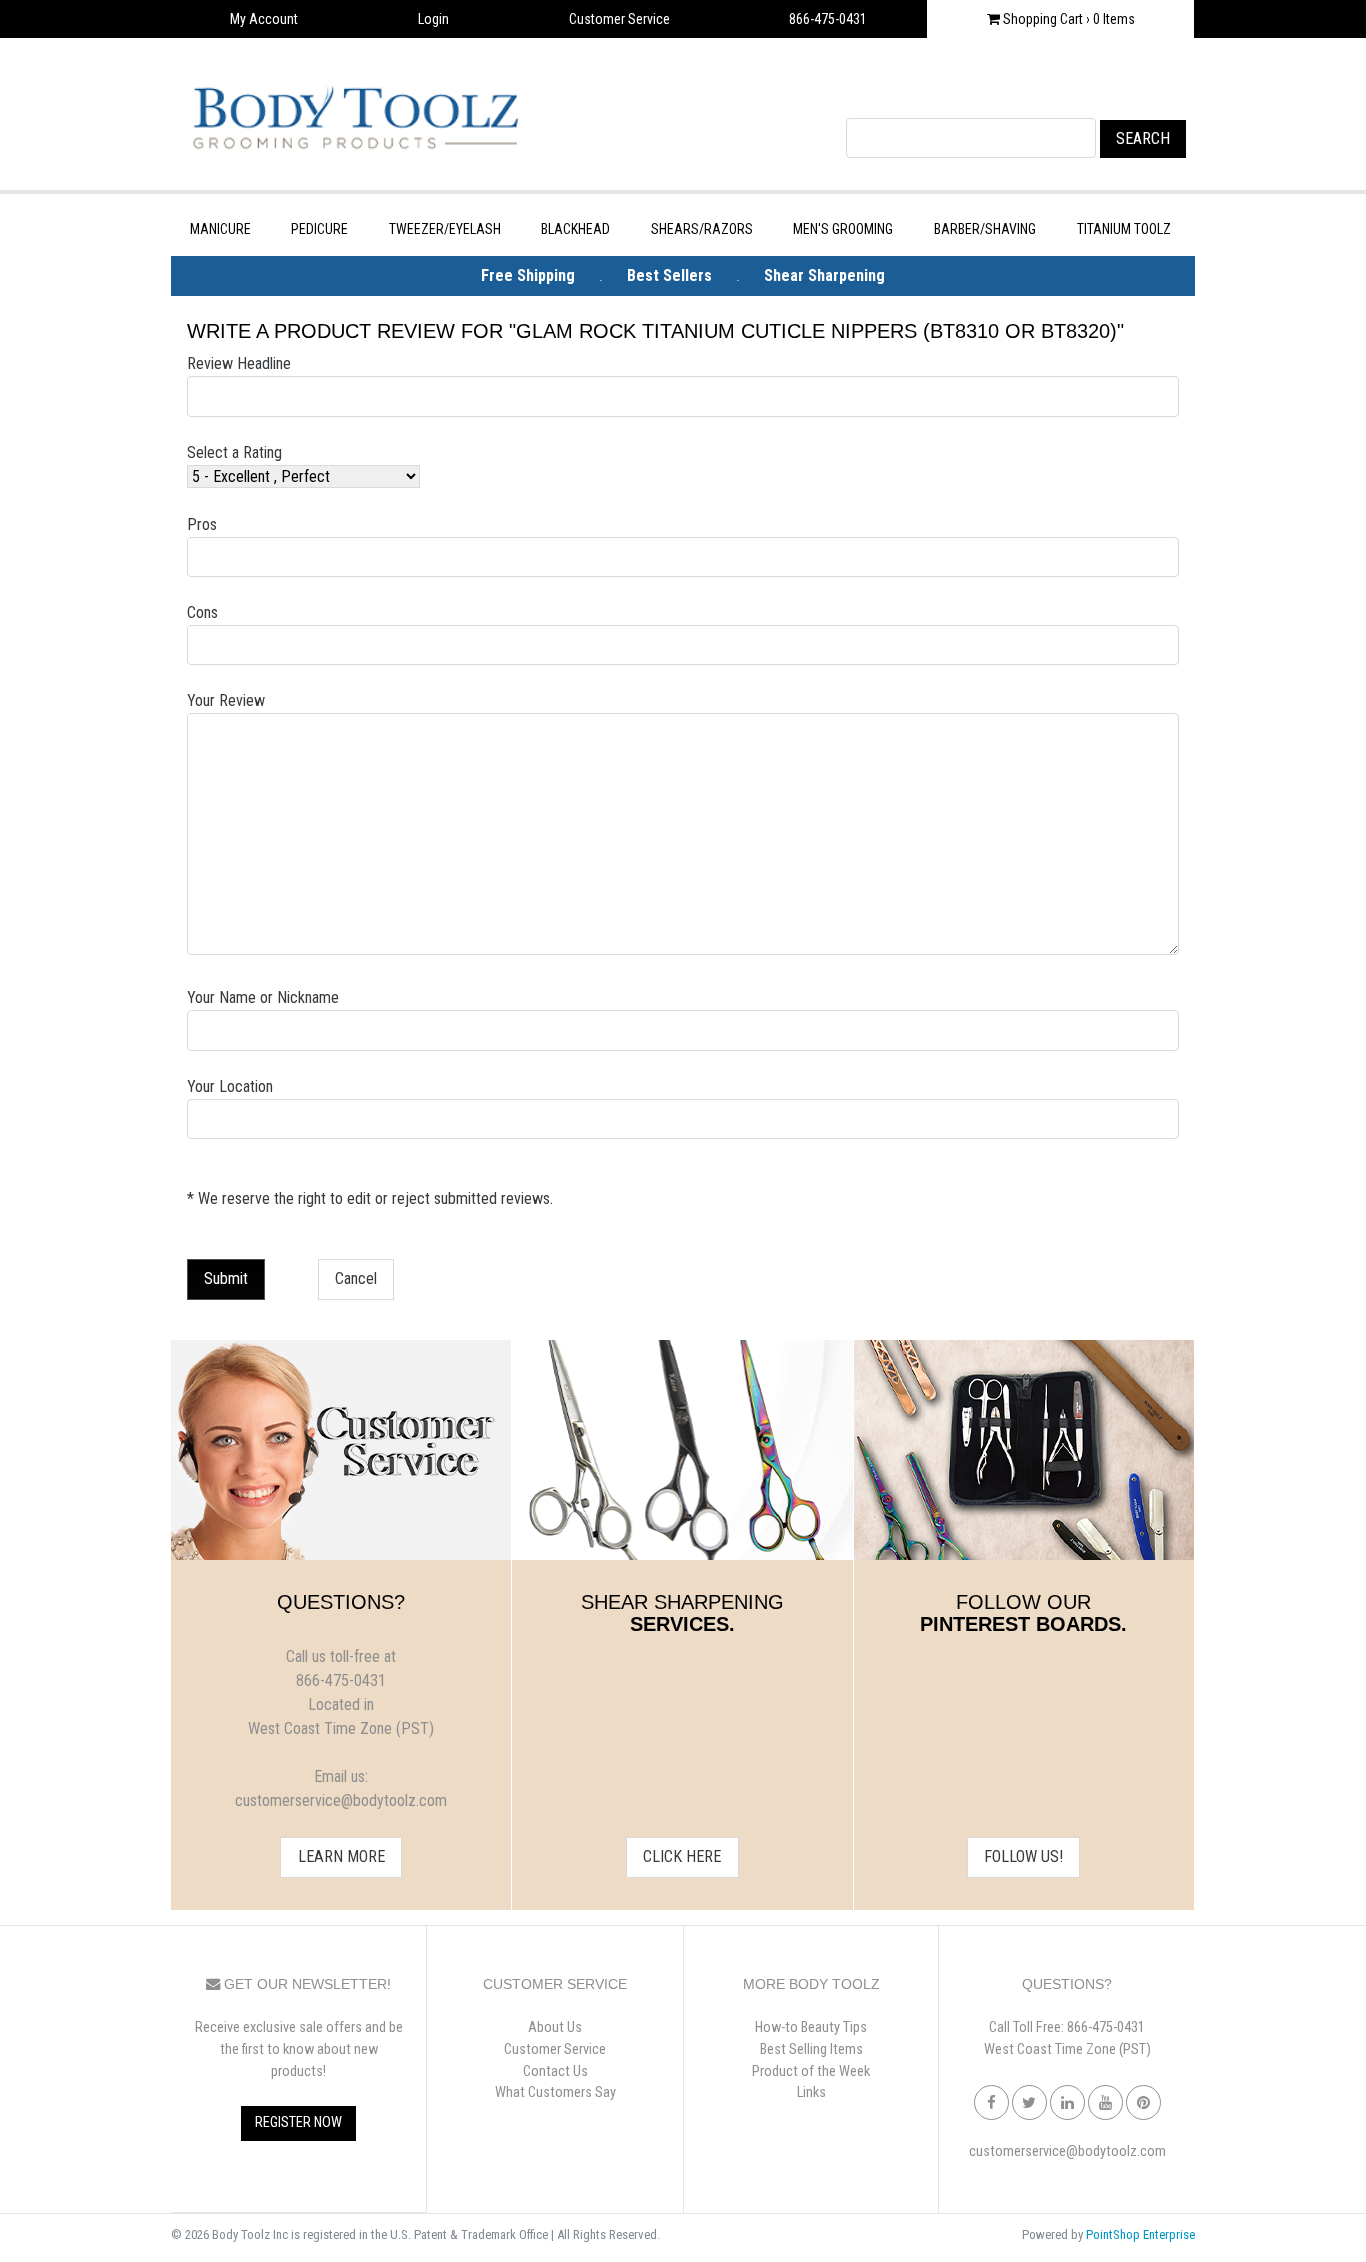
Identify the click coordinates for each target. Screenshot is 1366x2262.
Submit (226, 1278)
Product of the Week (811, 2071)
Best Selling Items (811, 2049)
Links (811, 2092)
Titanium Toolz (1124, 229)
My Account (264, 19)
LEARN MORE (341, 1856)
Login (433, 19)
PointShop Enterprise (1140, 2234)
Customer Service (619, 19)
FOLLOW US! (1023, 1856)
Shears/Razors (702, 229)
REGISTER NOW (298, 2122)
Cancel (356, 1278)
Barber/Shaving (985, 229)
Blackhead (575, 229)
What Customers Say (555, 2092)
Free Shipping (528, 275)
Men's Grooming (843, 229)
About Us (555, 2027)
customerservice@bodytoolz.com (1067, 2151)
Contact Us (555, 2071)
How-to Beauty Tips (811, 2027)
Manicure (220, 229)
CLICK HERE (682, 1856)
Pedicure (319, 229)
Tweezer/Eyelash (445, 229)
